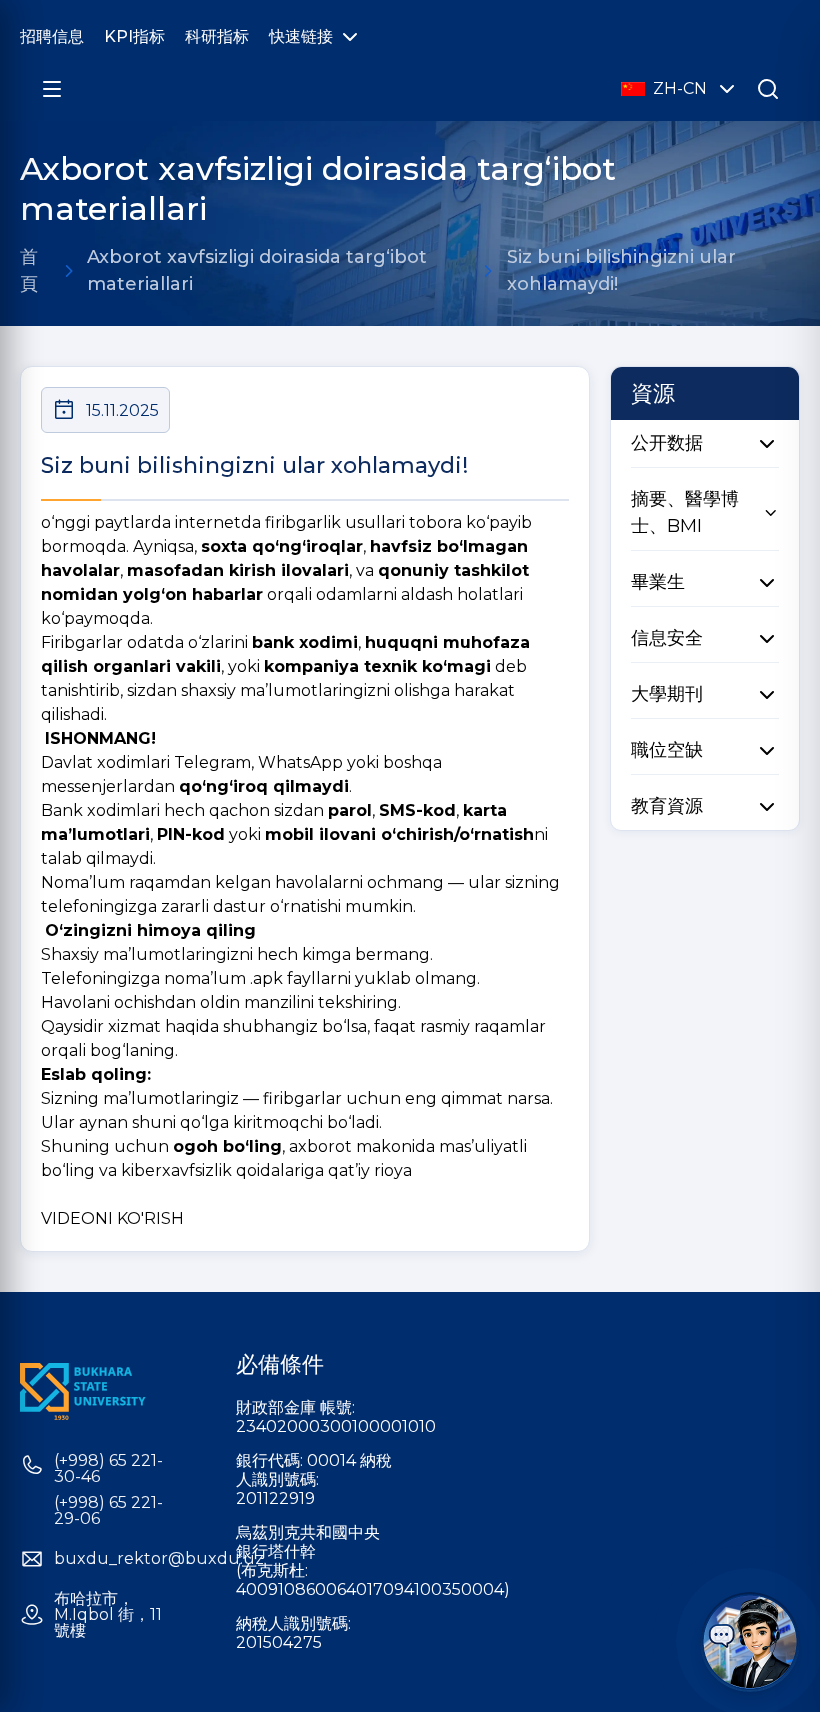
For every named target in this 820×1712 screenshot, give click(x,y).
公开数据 (667, 443)
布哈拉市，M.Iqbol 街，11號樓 (108, 1615)
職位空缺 (667, 750)
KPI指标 (134, 36)
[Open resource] (52, 89)
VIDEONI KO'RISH (112, 1218)
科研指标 (217, 36)
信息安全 (667, 638)
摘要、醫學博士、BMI (685, 512)
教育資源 (667, 806)
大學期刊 (667, 694)
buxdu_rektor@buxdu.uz (159, 1559)
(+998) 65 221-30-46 (108, 1469)
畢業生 (658, 582)
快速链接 (301, 36)
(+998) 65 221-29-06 (108, 1511)
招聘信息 (52, 36)
